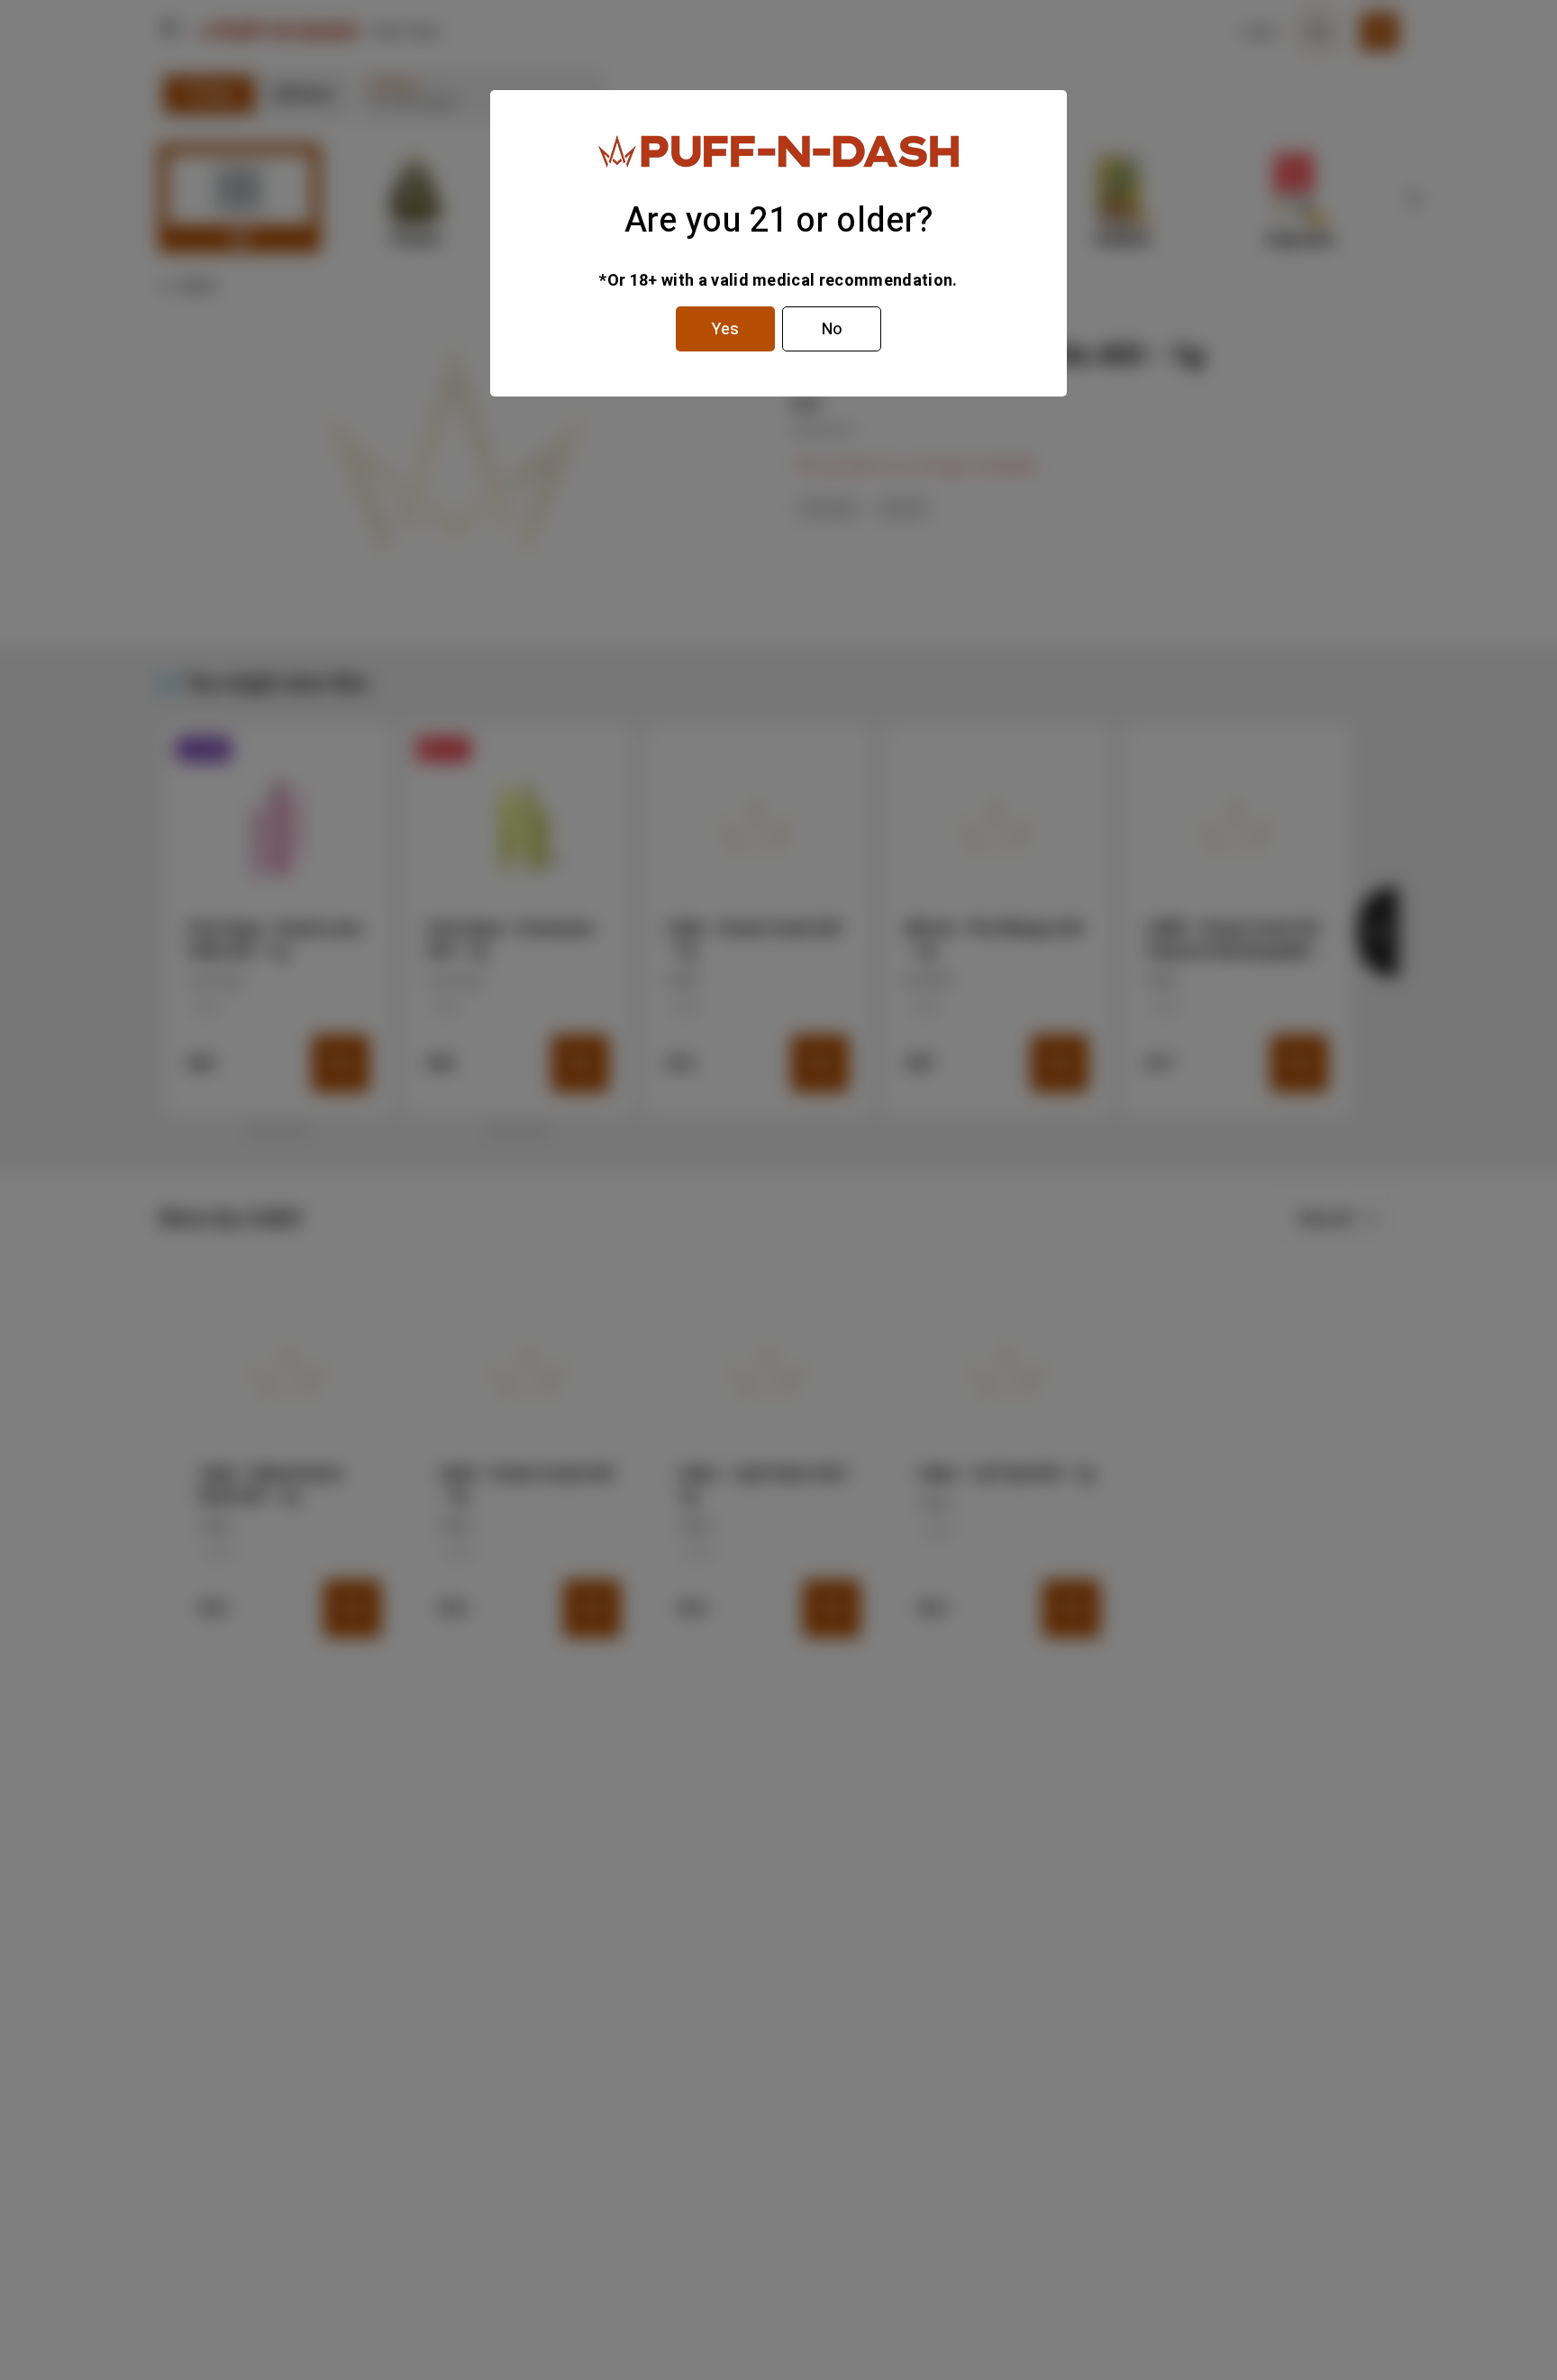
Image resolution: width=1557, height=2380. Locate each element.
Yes (725, 329)
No (832, 329)
